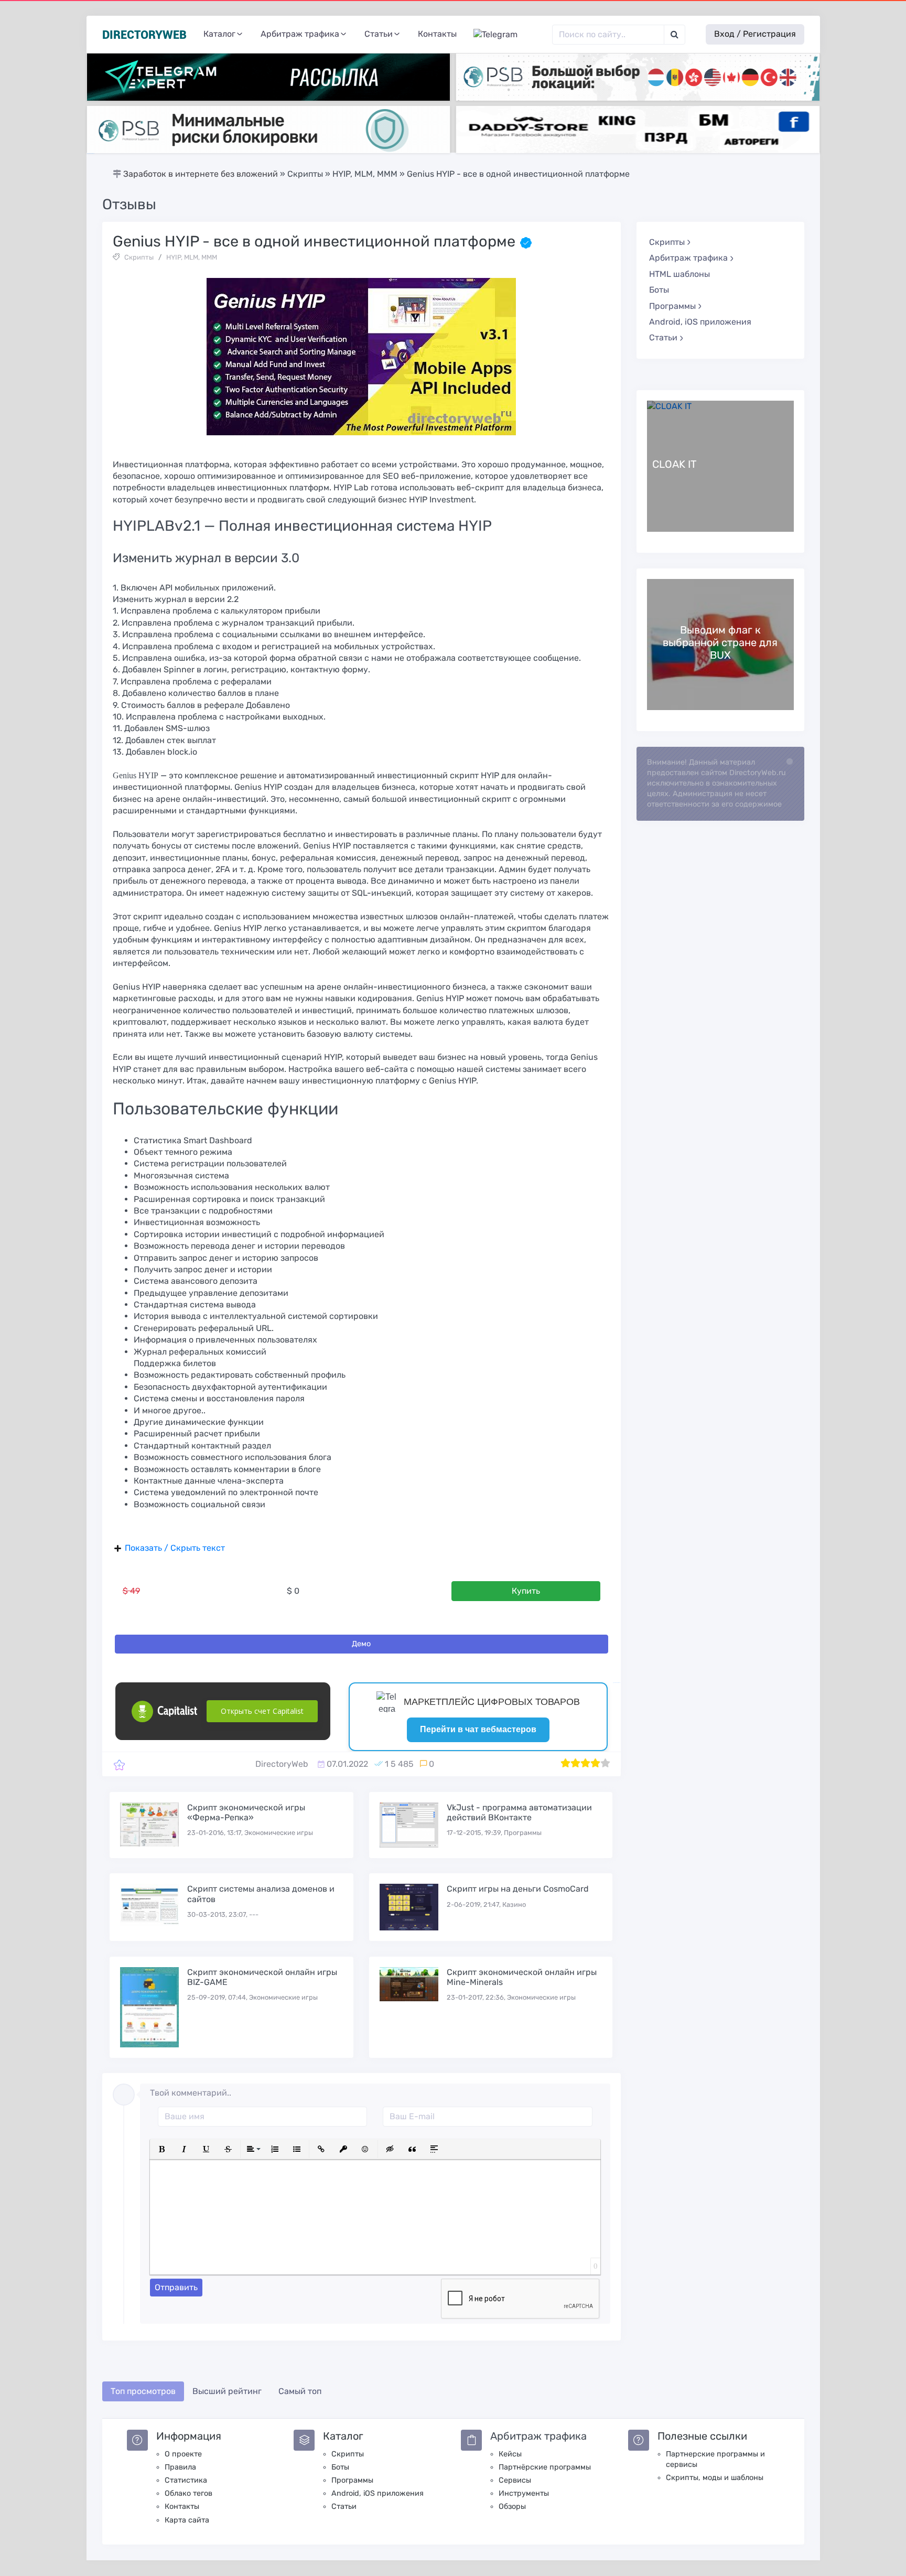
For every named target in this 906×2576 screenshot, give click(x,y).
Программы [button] (672, 306)
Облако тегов (188, 2493)
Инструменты (524, 2493)
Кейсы (510, 2454)
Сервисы (515, 2480)
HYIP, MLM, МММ (192, 257)
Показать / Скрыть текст (175, 1548)
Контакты (437, 34)
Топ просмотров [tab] (143, 2391)
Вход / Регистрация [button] (755, 34)
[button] (162, 2149)
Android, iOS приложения (700, 322)
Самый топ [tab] (300, 2391)
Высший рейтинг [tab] (227, 2391)
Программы (352, 2480)
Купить (526, 1591)
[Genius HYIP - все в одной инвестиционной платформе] (119, 1764)
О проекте (183, 2454)
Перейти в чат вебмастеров (478, 1729)
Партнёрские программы (545, 2467)
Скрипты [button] (667, 242)
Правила (180, 2467)
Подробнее (720, 466)
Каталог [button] (219, 34)
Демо (361, 1644)
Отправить (176, 2287)
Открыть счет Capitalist (262, 1711)
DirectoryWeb (282, 1764)
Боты (659, 290)
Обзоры (512, 2507)
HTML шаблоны (679, 274)
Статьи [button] (379, 34)
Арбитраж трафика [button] (300, 34)
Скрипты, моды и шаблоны (715, 2478)
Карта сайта (187, 2520)
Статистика (186, 2480)
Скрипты (139, 257)
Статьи (344, 2507)
